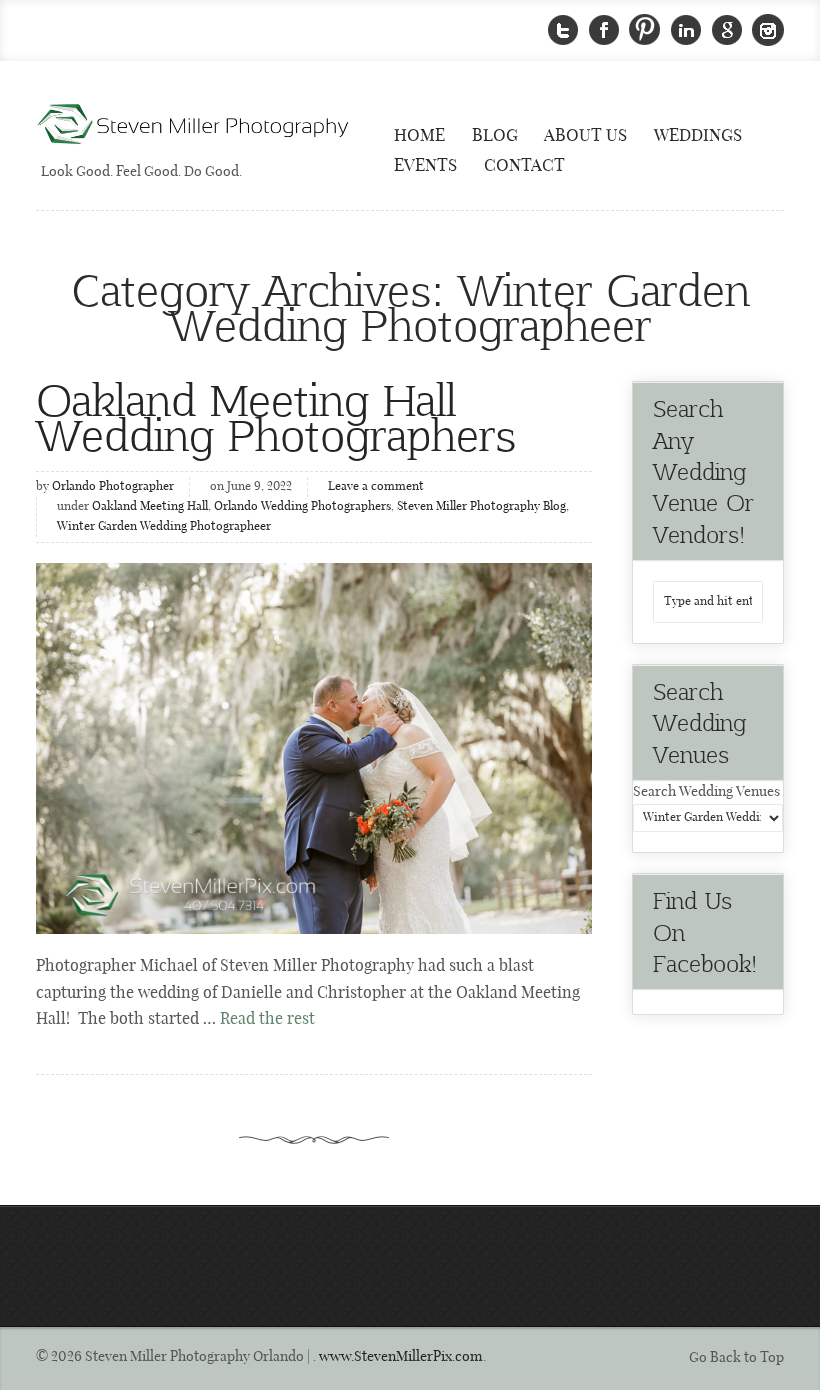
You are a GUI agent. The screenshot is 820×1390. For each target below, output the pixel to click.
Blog (495, 136)
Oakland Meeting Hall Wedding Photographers (276, 416)
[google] (727, 30)
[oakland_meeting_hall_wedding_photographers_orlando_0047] (314, 748)
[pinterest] (645, 30)
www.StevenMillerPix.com (401, 1357)
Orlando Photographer (113, 487)
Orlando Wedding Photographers (302, 507)
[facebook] (604, 30)
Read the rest (267, 1019)
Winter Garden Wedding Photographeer (164, 527)
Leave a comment (376, 487)
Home (419, 136)
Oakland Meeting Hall (150, 507)
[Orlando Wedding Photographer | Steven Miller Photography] (194, 125)
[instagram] (768, 30)
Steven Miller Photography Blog (481, 507)
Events (425, 166)
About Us (585, 136)
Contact (524, 166)
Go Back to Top (736, 1358)
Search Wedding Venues (706, 792)
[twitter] (563, 30)
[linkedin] (686, 30)
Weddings (698, 136)
